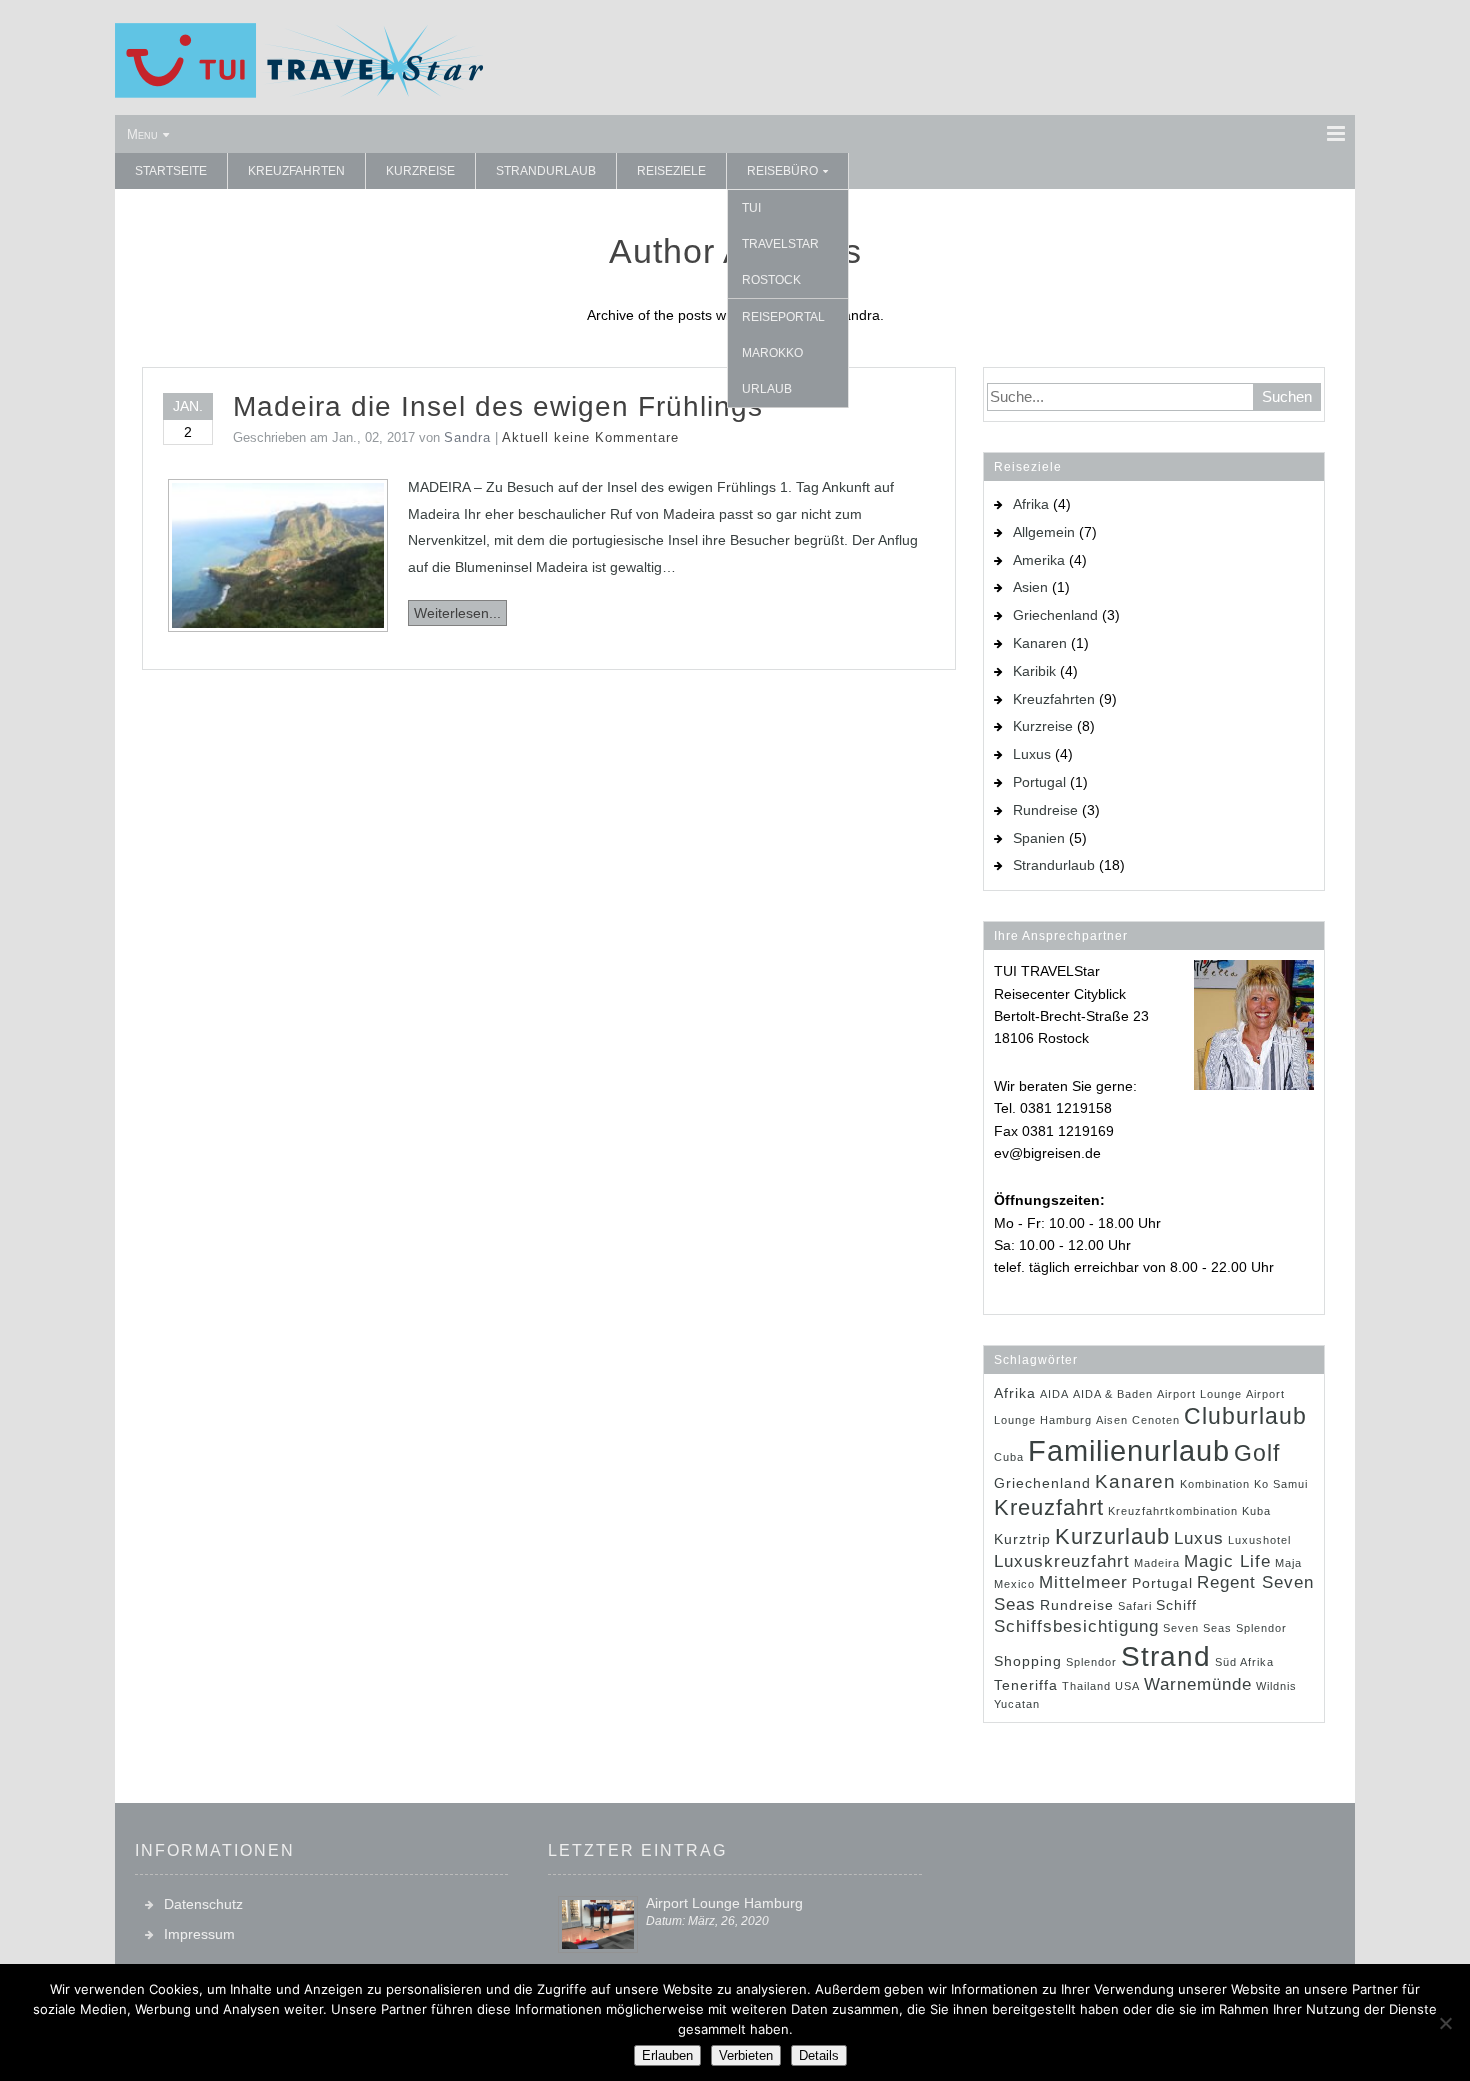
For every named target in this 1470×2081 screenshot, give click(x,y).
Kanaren (1040, 643)
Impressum (199, 1934)
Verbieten (746, 2055)
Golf (1257, 1453)
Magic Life (1227, 1561)
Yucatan (1017, 1704)
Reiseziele (671, 171)
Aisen (1112, 1420)
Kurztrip (1022, 1539)
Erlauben (667, 2055)
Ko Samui (1281, 1484)
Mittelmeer (1083, 1582)
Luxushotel (1259, 1540)
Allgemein (1044, 532)
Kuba (1256, 1511)
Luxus (1032, 754)
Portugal (1039, 782)
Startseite (171, 171)
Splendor (1091, 1662)
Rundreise (1045, 810)
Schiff (1176, 1605)
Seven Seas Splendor (1225, 1628)
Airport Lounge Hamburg (724, 1903)
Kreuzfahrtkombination (1173, 1511)
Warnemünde (1198, 1684)
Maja (1288, 1563)
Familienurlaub (1129, 1450)
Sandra (467, 437)
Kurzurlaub (1112, 1536)
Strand (1166, 1656)
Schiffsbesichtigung (1076, 1626)
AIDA (1054, 1394)
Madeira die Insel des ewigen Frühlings (498, 406)
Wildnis (1276, 1686)
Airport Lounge (1199, 1394)
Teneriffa (1026, 1685)
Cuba (1009, 1457)
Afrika (1031, 504)
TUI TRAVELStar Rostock (780, 244)
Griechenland (1055, 615)
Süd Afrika (1244, 1662)
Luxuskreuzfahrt (1062, 1561)
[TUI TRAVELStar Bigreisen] (299, 93)
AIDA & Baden (1113, 1394)
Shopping (1028, 1661)
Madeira (1157, 1563)
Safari (1135, 1606)
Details (819, 2055)
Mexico (1014, 1584)
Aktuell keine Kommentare (590, 437)
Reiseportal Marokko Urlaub (783, 353)
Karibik (1034, 671)
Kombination (1215, 1484)
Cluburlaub (1245, 1416)
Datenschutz (203, 1904)
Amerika (1039, 560)
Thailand (1086, 1686)
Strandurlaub (546, 171)
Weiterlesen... (457, 613)
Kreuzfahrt (1049, 1507)
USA (1127, 1686)
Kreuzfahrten (296, 171)
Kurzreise (420, 171)
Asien (1030, 587)
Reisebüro (782, 171)
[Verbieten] (1445, 2023)
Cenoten (1156, 1420)
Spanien (1039, 838)
